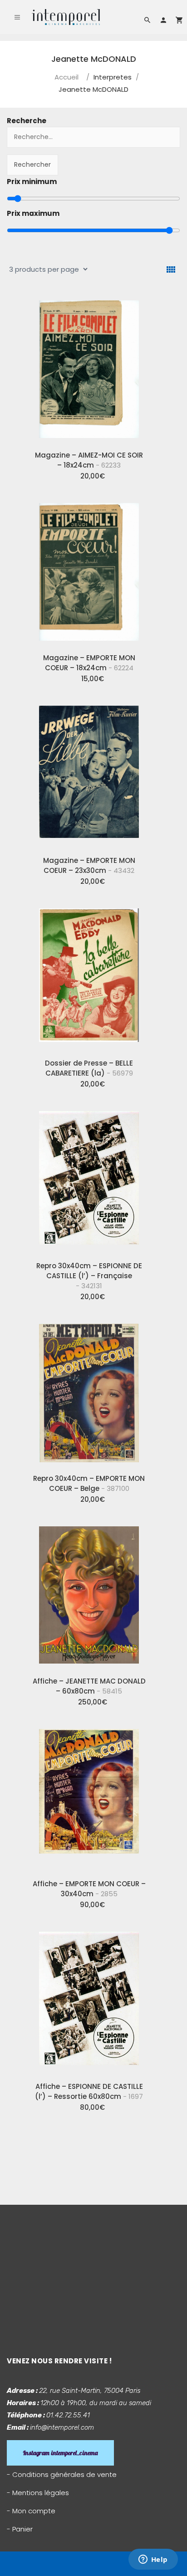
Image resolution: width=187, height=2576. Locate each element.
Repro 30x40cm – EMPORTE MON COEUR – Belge (89, 1483)
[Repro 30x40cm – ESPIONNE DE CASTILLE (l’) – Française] (89, 1179)
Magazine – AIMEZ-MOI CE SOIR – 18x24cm (89, 460)
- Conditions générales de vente (62, 2474)
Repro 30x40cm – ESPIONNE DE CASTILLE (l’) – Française (89, 1276)
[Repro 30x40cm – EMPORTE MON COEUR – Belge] (89, 1392)
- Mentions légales (38, 2493)
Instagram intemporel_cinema (60, 2453)
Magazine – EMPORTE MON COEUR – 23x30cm (89, 865)
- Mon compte (31, 2511)
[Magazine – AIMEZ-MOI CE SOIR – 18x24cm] (89, 369)
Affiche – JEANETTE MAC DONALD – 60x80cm (89, 1686)
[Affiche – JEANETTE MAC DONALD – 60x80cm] (89, 1594)
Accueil (66, 77)
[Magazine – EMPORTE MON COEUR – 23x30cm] (89, 774)
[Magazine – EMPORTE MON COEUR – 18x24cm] (89, 571)
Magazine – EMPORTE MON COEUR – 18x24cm (89, 663)
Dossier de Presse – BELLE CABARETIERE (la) (89, 1068)
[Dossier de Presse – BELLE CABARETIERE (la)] (89, 977)
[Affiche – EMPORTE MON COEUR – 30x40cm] (89, 1797)
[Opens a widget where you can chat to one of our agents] (153, 2560)
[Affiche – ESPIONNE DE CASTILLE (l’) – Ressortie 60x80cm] (89, 2000)
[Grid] (171, 270)
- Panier (20, 2529)
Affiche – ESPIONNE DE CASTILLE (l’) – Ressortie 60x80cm (89, 2091)
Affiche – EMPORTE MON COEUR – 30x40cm (89, 1889)
